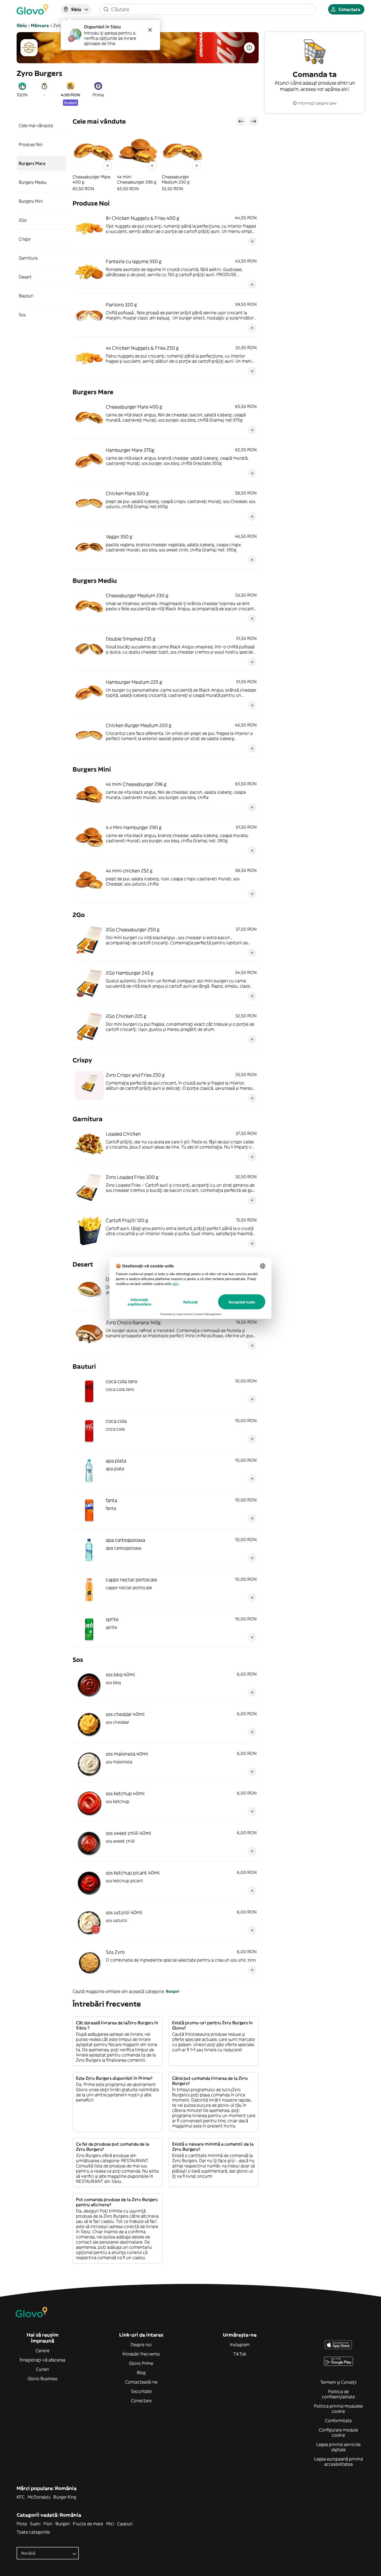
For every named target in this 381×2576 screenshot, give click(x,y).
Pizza (22, 2524)
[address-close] (150, 30)
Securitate (141, 2391)
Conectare (141, 2401)
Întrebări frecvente (141, 2354)
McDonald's (39, 2497)
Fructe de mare (88, 2524)
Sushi (35, 2524)
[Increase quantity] (108, 166)
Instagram (240, 2345)
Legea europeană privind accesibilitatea (338, 2461)
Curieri (43, 2369)
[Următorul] (253, 121)
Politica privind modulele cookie (338, 2409)
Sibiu (22, 25)
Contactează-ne (141, 2382)
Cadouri (125, 2524)
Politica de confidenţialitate (338, 2394)
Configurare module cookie (338, 2432)
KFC (21, 2497)
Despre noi (141, 2345)
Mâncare (40, 25)
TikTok (240, 2354)
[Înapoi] (241, 121)
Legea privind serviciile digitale (338, 2447)
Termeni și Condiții (338, 2382)
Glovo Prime (141, 2363)
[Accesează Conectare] (32, 9)
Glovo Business (43, 2379)
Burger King (65, 2497)
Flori (48, 2524)
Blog (141, 2373)
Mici (110, 2524)
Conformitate (338, 2420)
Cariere (43, 2351)
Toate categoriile (33, 2532)
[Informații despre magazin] (249, 48)
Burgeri (173, 1991)
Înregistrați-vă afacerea (43, 2360)
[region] (166, 161)
